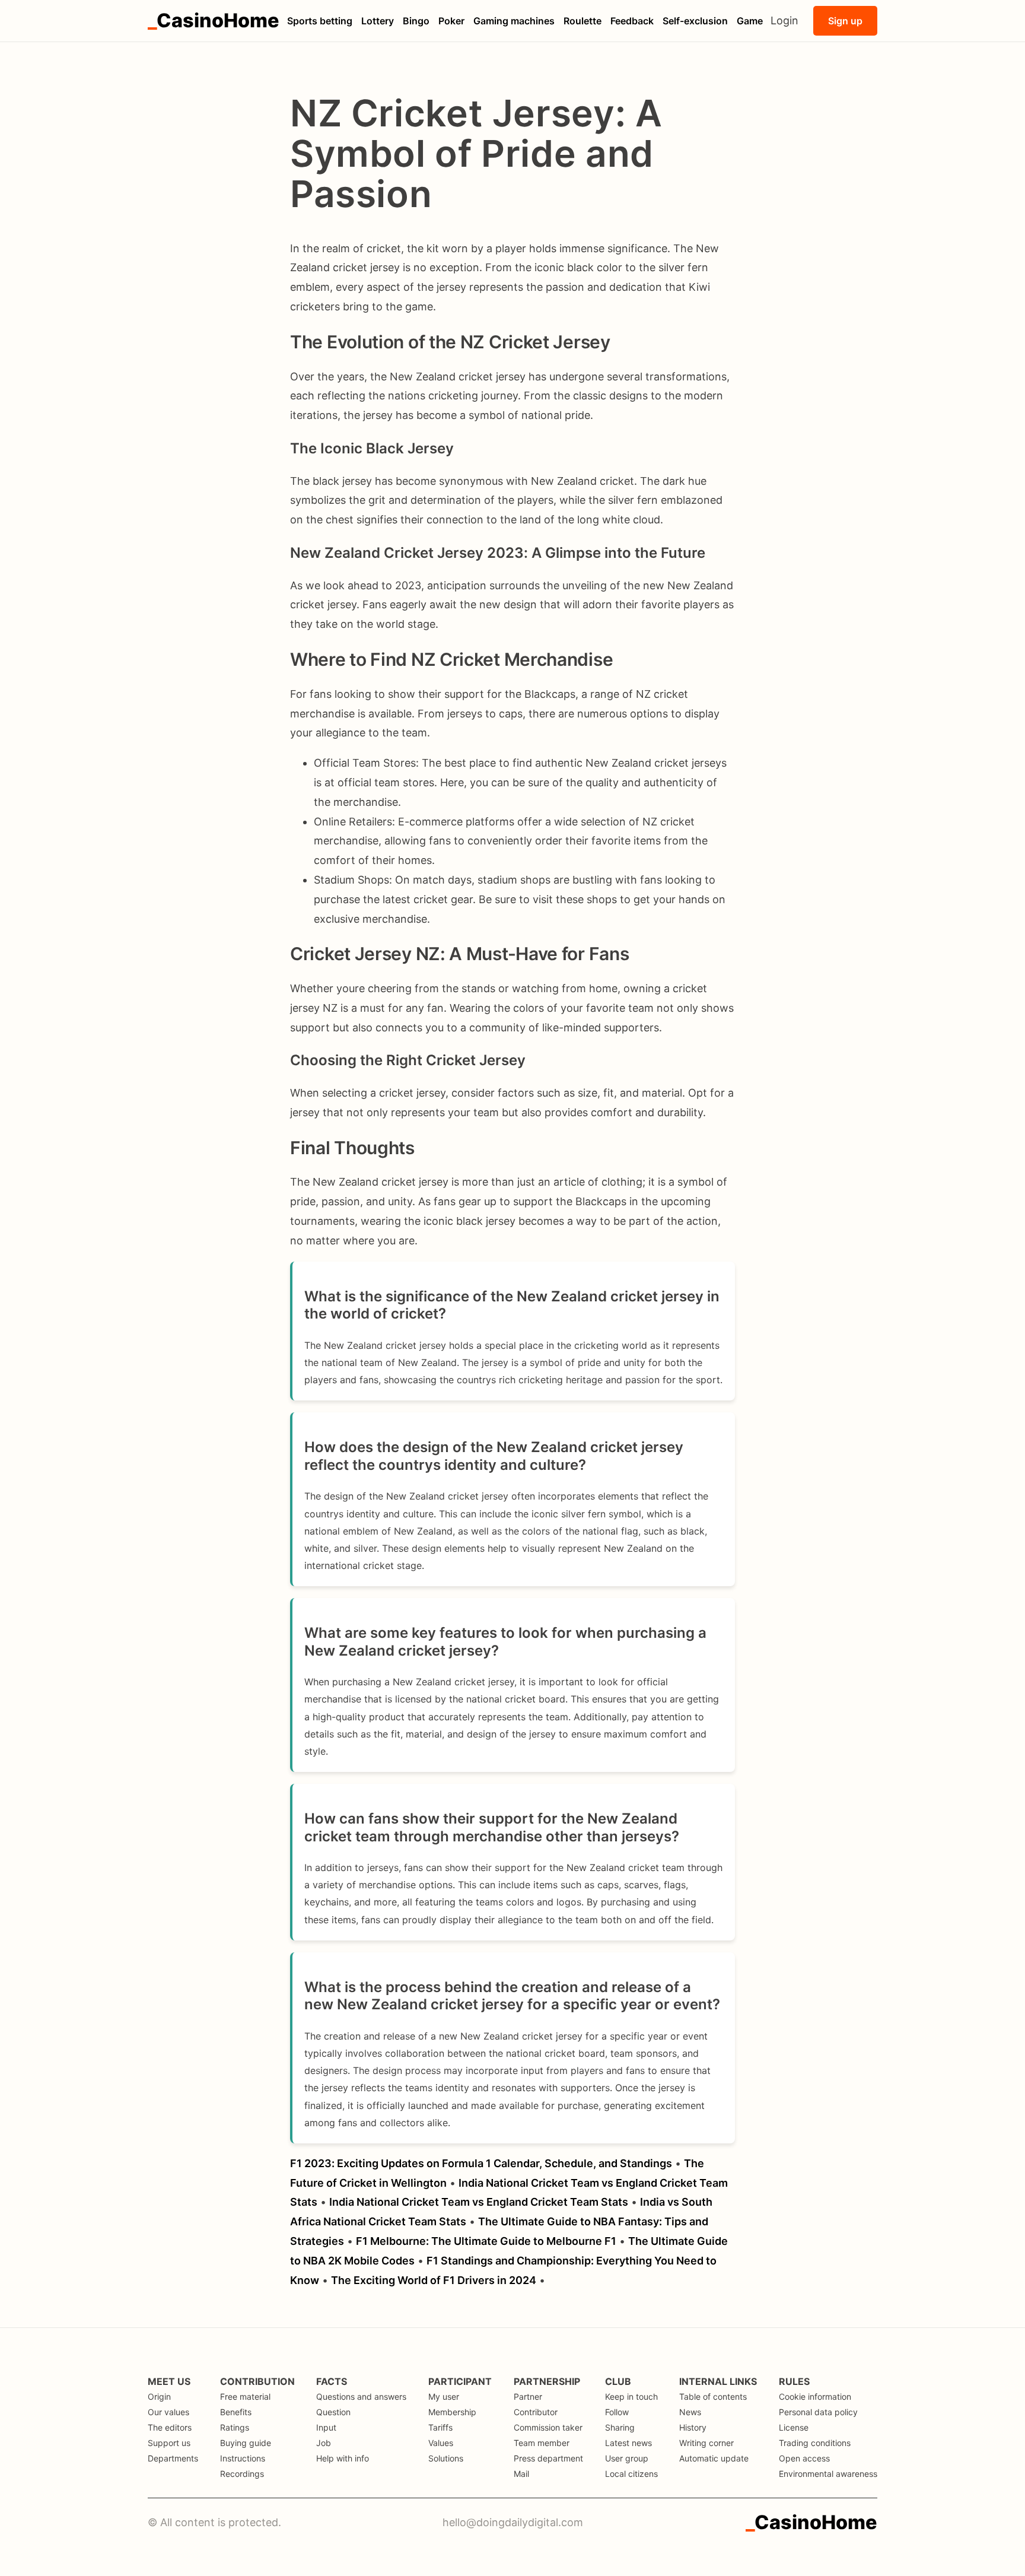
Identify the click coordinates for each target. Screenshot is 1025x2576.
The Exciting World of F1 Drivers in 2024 (434, 2280)
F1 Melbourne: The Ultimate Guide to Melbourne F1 (486, 2241)
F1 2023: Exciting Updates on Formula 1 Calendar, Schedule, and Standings (481, 2163)
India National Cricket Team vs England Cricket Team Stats (479, 2202)
